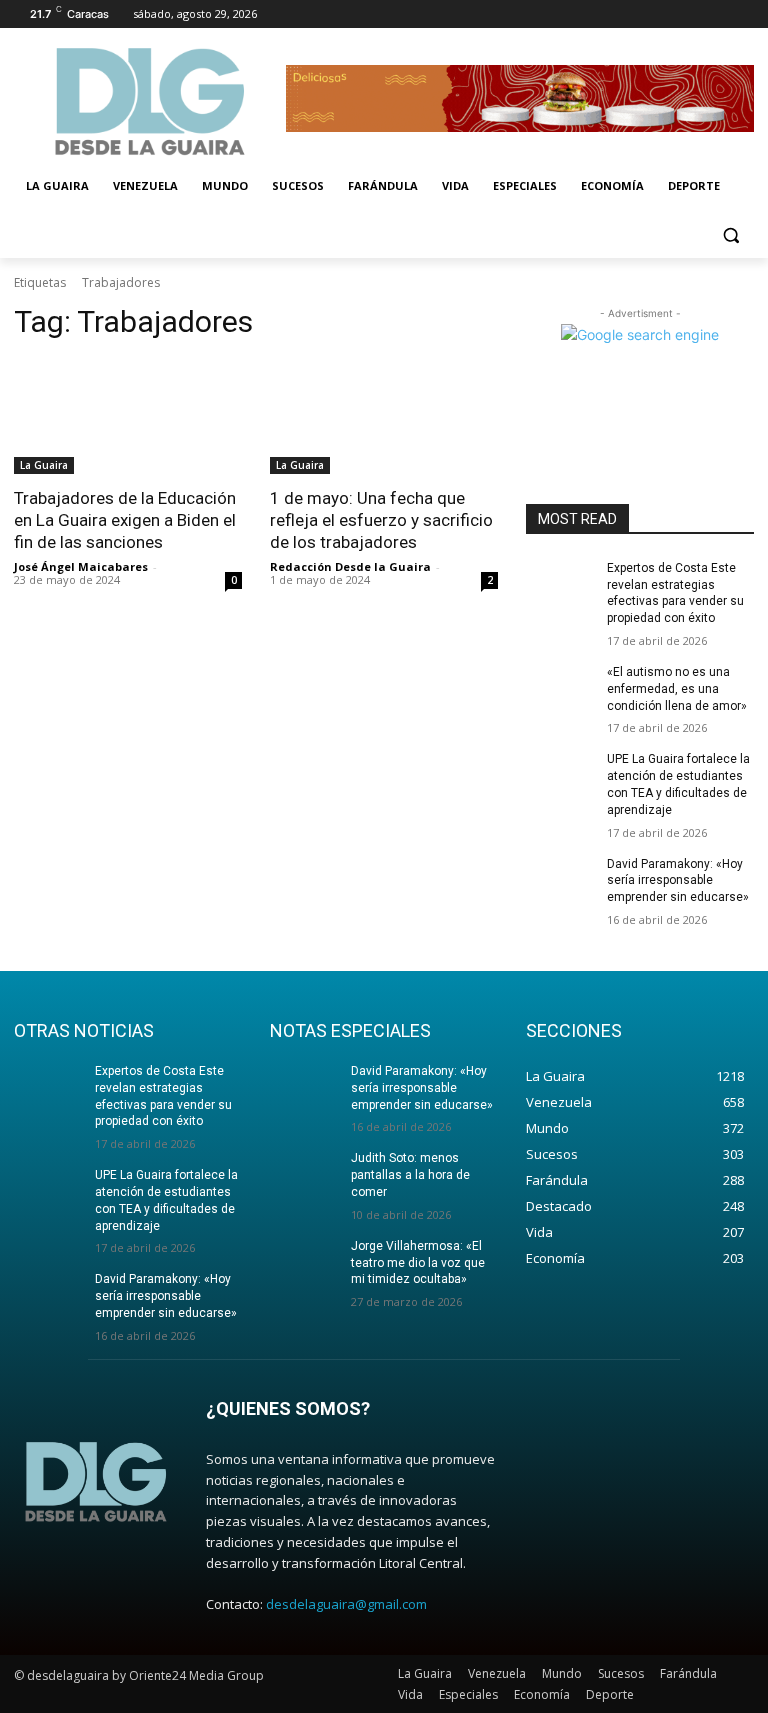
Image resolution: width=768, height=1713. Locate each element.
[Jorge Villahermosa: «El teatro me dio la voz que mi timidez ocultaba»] (304, 1262)
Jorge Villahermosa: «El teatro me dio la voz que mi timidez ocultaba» (418, 1263)
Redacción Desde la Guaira (350, 566)
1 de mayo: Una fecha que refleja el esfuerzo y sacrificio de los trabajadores (381, 520)
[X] (687, 14)
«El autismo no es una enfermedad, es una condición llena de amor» (677, 689)
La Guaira (44, 465)
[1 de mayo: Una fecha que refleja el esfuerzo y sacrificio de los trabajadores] (384, 417)
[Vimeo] (714, 14)
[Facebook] (631, 14)
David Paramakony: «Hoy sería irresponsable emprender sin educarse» (678, 881)
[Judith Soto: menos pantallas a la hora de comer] (304, 1174)
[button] (730, 234)
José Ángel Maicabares (81, 566)
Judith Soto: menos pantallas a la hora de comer (410, 1175)
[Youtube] (742, 14)
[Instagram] (659, 14)
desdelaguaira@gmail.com (346, 1604)
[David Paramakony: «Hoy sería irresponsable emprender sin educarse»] (560, 880)
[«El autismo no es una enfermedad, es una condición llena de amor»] (560, 688)
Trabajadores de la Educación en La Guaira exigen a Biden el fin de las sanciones (125, 520)
